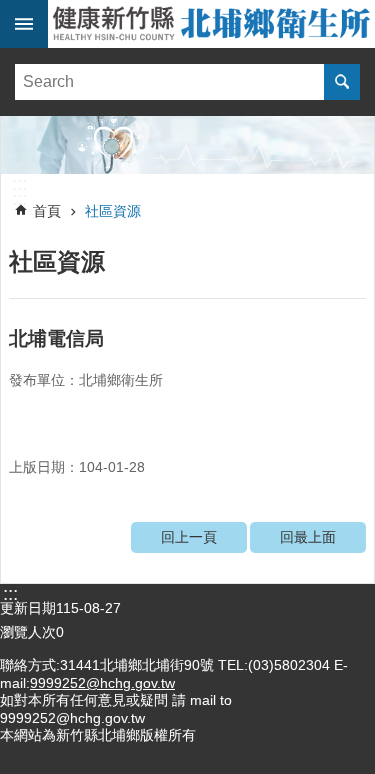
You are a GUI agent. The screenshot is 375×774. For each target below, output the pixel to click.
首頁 (47, 211)
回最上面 (308, 537)
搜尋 (342, 82)
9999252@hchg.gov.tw (102, 683)
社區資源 (113, 211)
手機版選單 (24, 24)
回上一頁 (189, 537)
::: (19, 184)
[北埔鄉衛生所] (187, 145)
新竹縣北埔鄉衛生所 (211, 24)
